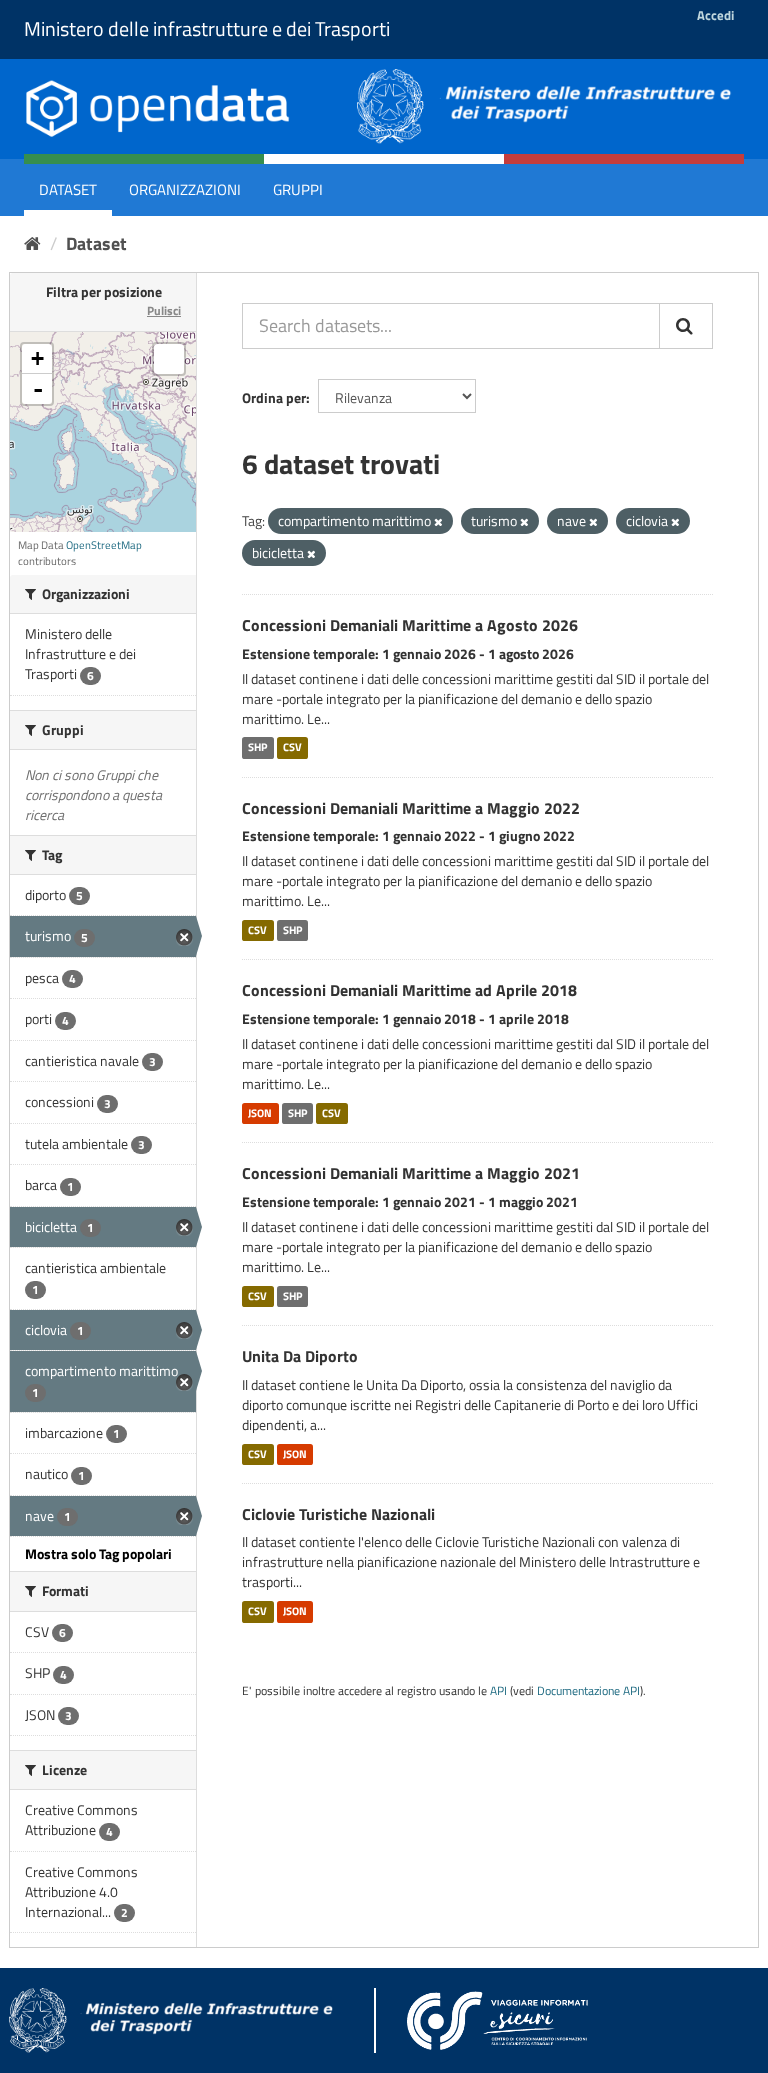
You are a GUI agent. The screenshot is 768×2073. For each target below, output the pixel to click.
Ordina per (274, 397)
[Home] (32, 243)
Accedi (715, 15)
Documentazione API (588, 1691)
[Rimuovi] (438, 522)
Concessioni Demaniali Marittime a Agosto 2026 (410, 625)
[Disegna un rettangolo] (169, 359)
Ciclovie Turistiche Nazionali (338, 1514)
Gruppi (298, 189)
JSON (260, 1113)
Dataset (68, 189)
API (498, 1691)
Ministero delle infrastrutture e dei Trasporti (207, 28)
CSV (292, 748)
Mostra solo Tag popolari (98, 1553)
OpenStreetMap (104, 545)
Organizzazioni (185, 189)
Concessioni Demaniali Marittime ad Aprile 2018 (409, 990)
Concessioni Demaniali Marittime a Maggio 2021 (411, 1173)
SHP (257, 748)
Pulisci (164, 310)
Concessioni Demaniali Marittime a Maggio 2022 (411, 808)
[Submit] (686, 326)
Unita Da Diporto (300, 1356)
